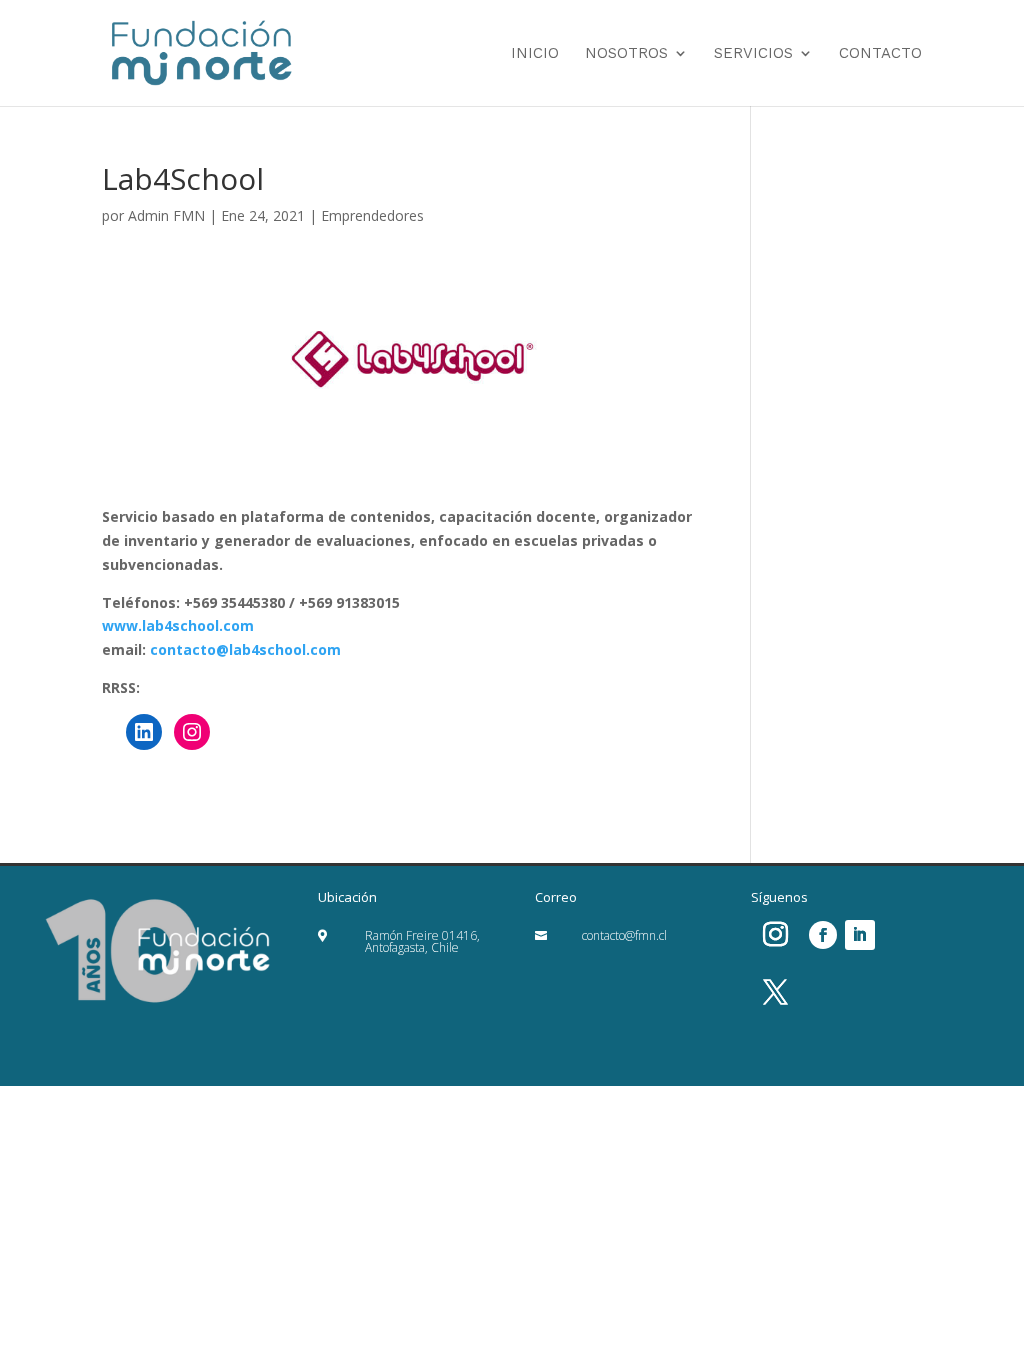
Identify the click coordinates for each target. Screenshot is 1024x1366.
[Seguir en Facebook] (823, 935)
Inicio (535, 54)
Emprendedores (372, 215)
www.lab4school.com (178, 625)
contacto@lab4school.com (245, 649)
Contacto (880, 54)
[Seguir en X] (776, 993)
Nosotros (626, 54)
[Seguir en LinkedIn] (860, 935)
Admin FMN (166, 215)
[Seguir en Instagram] (776, 935)
